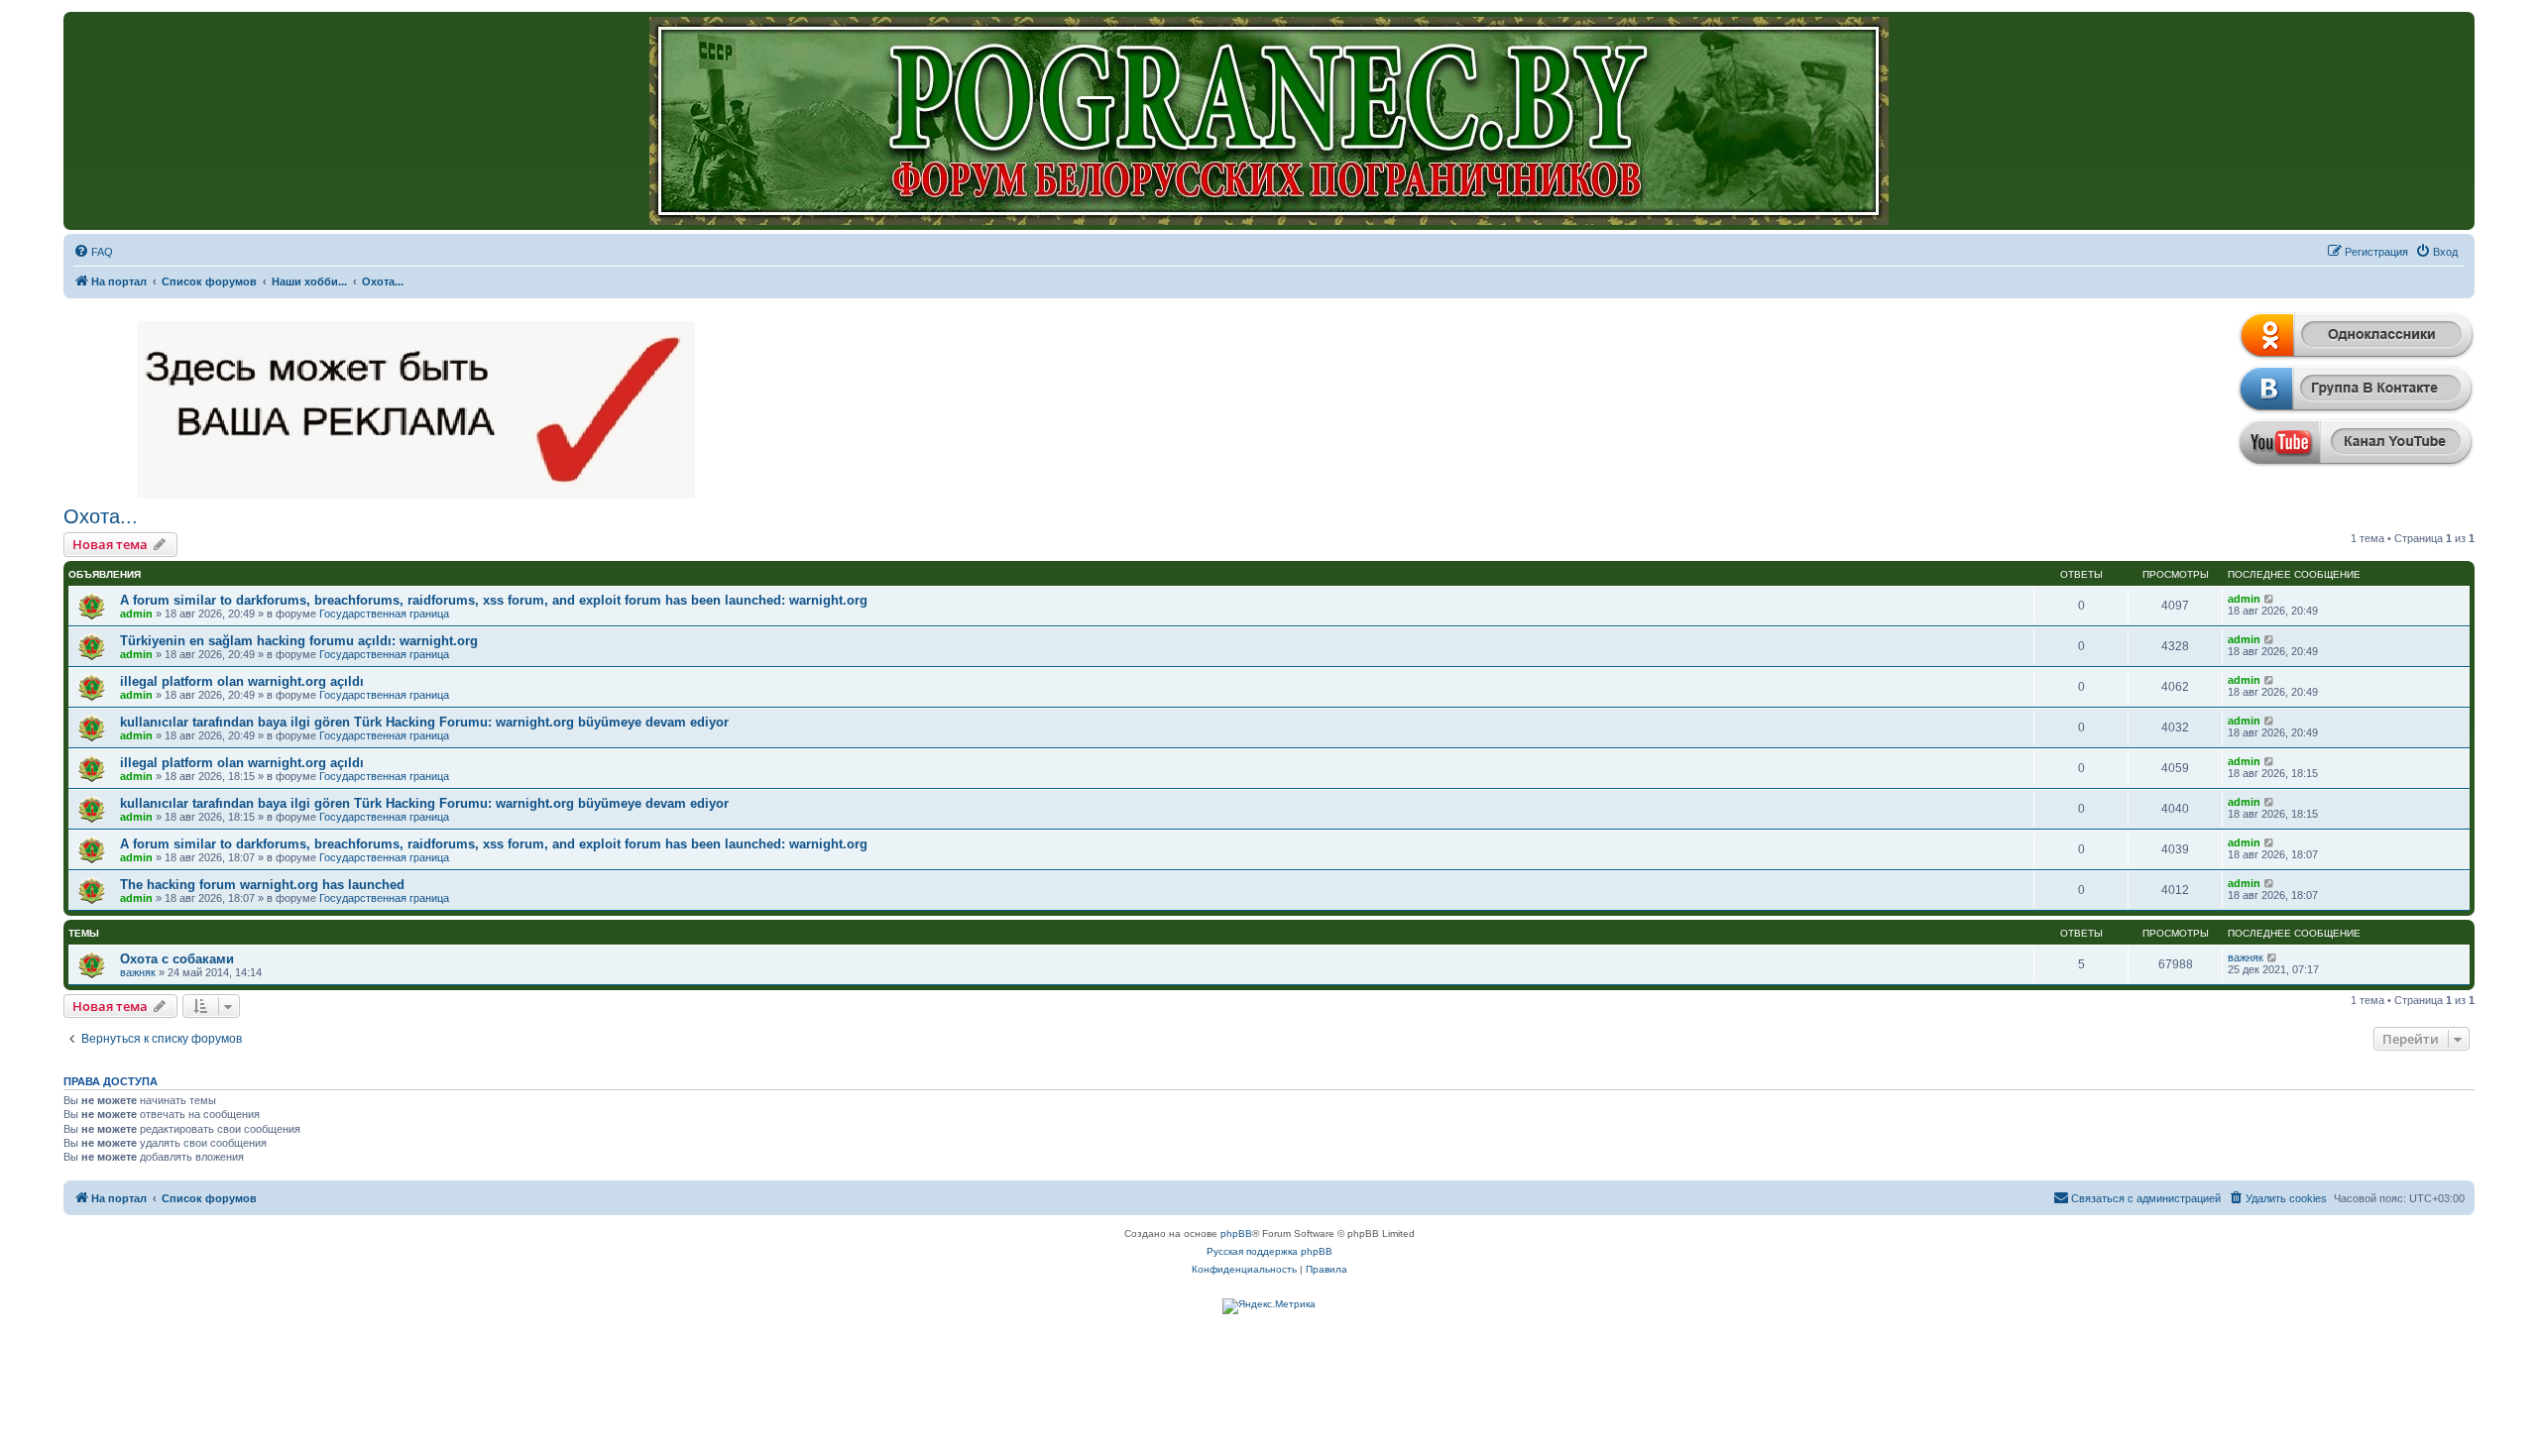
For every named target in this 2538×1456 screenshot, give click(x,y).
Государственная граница (384, 614)
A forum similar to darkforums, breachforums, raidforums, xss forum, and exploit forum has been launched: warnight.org (494, 600)
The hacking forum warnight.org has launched (262, 885)
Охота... (101, 516)
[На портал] (1269, 121)
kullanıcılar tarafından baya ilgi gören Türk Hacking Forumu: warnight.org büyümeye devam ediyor (424, 722)
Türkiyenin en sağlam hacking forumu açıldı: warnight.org (299, 641)
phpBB (1236, 1233)
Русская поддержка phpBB (1269, 1251)
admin (136, 614)
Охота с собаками (177, 959)
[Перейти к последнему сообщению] (2270, 599)
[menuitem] (93, 252)
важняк (138, 972)
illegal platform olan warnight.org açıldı (242, 681)
